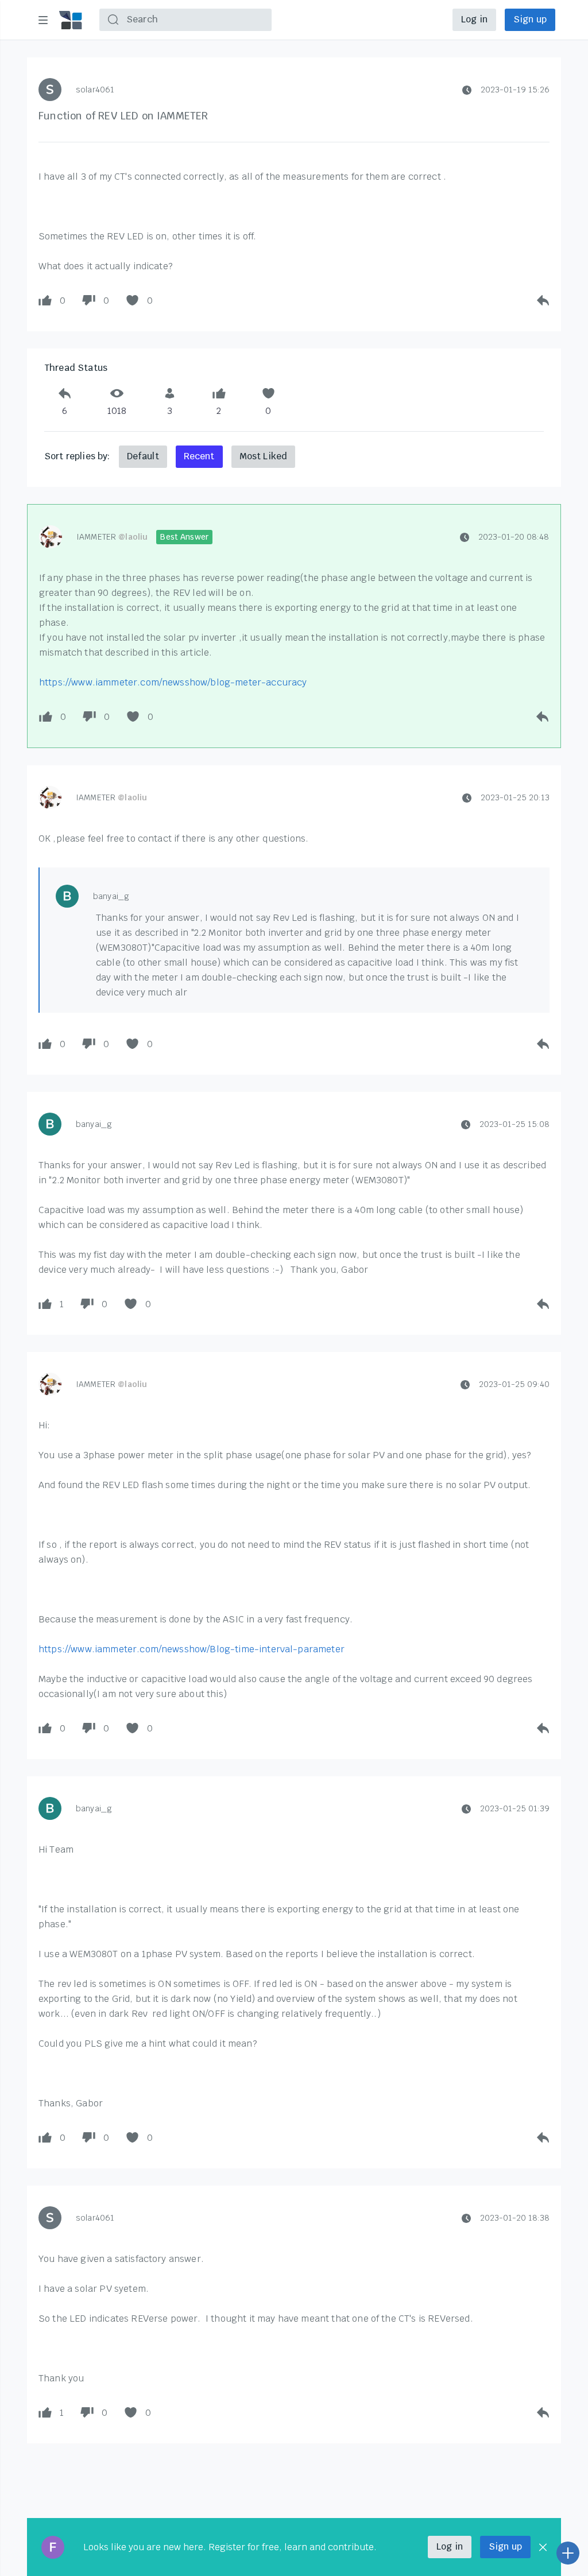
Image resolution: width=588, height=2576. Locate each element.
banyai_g (111, 896)
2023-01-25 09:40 (514, 1384)
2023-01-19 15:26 (515, 90)
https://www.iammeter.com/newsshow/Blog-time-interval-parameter (192, 1649)
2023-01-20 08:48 (514, 537)
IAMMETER (112, 537)
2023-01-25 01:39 (515, 1808)
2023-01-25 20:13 (515, 797)
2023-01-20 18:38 (515, 2218)
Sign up (530, 19)
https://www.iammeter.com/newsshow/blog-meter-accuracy (173, 682)
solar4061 (95, 90)
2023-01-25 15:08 (514, 1124)
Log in (474, 19)
